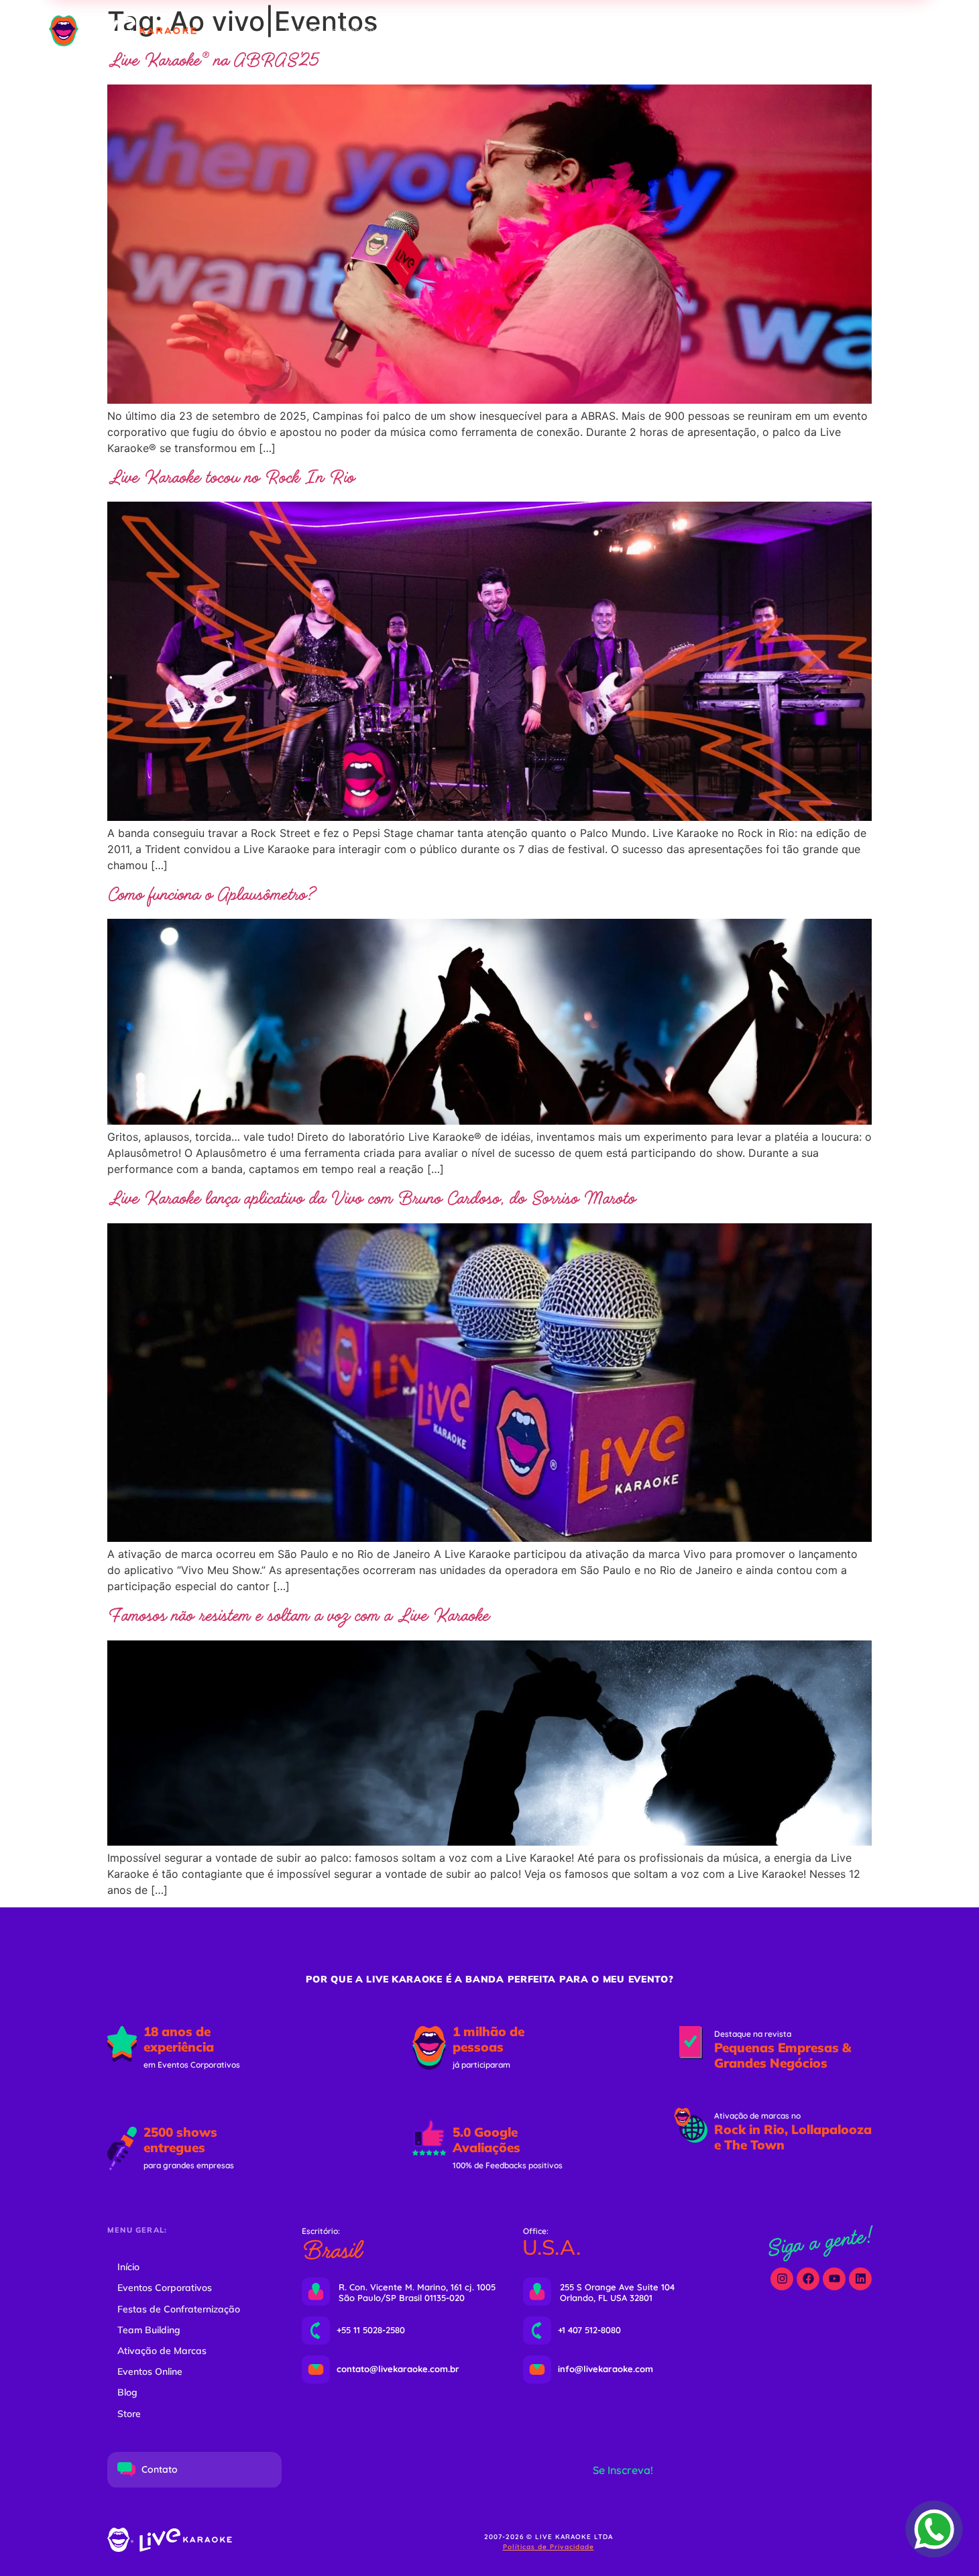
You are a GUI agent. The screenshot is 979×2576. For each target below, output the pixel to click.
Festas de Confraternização (179, 2309)
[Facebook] (808, 2279)
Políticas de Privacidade (549, 2547)
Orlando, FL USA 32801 (606, 2298)
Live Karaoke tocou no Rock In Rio (231, 478)
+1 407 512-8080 (589, 2330)
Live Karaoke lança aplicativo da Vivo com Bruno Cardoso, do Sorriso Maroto (371, 1199)
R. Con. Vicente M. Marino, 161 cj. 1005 (417, 2287)
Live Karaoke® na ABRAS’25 (213, 61)
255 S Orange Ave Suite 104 (617, 2287)
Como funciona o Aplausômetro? (211, 895)
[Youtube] (834, 2279)
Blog (127, 2392)
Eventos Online (712, 31)
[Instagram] (782, 2279)
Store (129, 2414)
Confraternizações (454, 31)
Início (128, 2267)
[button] (834, 31)
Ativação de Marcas (162, 2351)
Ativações (632, 31)
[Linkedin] (860, 2279)
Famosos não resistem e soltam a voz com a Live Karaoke (298, 1616)
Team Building (554, 31)
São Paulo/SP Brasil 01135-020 (402, 2298)
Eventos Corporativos (337, 31)
